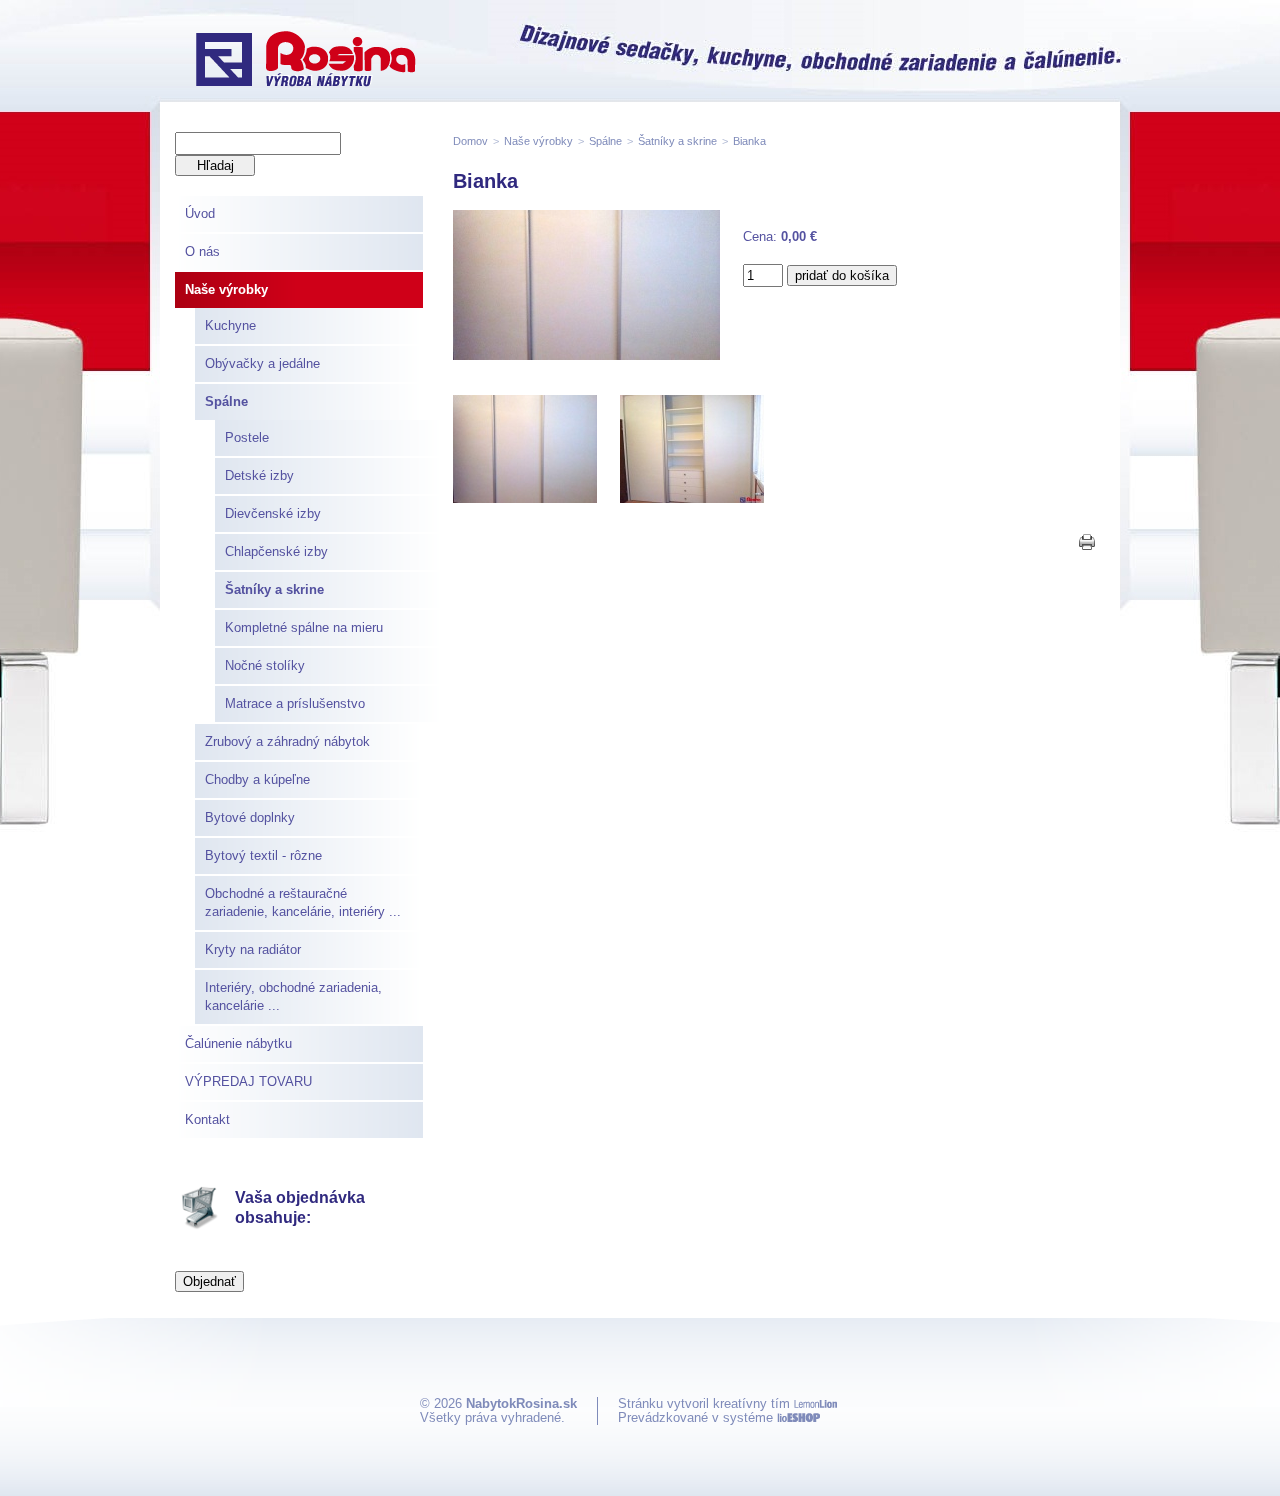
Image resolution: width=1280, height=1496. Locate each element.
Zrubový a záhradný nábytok (287, 741)
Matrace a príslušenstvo (295, 703)
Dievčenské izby (273, 513)
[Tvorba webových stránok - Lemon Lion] (815, 1403)
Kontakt (207, 1119)
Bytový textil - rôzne (263, 855)
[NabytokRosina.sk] (305, 61)
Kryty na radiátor (253, 949)
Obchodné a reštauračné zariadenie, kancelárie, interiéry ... (303, 902)
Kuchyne (230, 325)
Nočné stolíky (265, 665)
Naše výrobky (226, 289)
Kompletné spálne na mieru (304, 627)
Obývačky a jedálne (262, 363)
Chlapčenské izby (276, 551)
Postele (247, 437)
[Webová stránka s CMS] (798, 1417)
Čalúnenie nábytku (238, 1043)
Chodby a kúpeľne (257, 779)
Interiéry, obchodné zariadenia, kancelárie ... (293, 996)
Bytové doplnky (250, 817)
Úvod (200, 213)
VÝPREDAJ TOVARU (248, 1081)
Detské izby (259, 475)
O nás (202, 251)
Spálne (226, 401)
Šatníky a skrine (274, 589)
